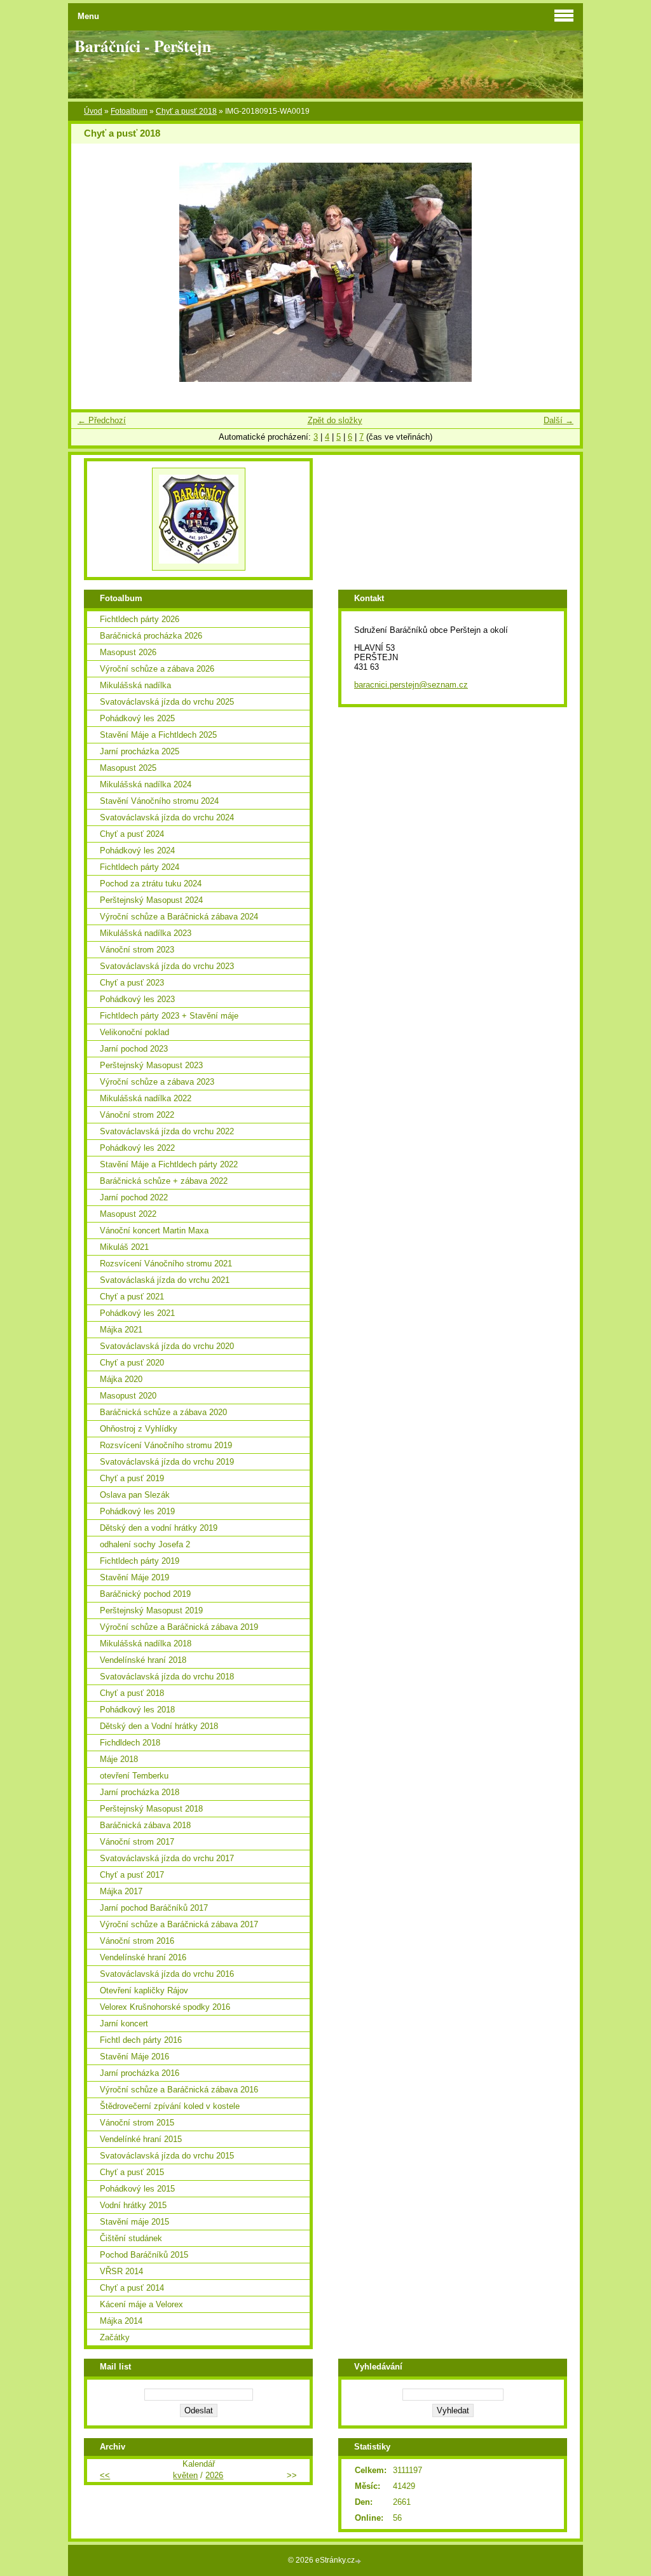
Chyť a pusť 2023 (132, 983)
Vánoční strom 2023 (137, 950)
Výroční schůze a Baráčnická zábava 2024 (179, 917)
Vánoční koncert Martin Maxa (154, 1230)
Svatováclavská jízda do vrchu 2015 (167, 2156)
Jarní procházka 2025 (140, 751)
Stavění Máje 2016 (134, 2057)
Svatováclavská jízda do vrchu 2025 (167, 702)
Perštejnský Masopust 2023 (151, 1065)
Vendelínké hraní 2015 (141, 2139)
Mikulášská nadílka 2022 (146, 1098)
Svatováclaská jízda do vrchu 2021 (165, 1280)
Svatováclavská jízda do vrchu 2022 (167, 1131)
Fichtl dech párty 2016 (141, 2040)
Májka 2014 (121, 2321)
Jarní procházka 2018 (140, 1792)
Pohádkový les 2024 (137, 851)
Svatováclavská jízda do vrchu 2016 (167, 1974)
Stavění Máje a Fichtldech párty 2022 (169, 1164)
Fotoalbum (129, 111)
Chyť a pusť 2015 (132, 2172)
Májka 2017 (121, 1891)
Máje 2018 (119, 1759)
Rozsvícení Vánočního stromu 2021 (166, 1264)
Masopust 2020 (128, 1396)
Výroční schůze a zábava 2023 (157, 1082)
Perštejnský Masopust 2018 (151, 1809)
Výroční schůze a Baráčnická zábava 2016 (179, 2090)
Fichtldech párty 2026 (140, 619)
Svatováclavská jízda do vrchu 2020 (167, 1346)
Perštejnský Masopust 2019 (151, 1610)
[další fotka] (559, 272)
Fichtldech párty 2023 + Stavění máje (169, 1016)
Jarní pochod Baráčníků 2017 (154, 1908)
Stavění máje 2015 (134, 2222)
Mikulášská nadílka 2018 (146, 1644)
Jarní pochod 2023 (134, 1049)
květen (185, 2475)
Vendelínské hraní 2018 (143, 1660)
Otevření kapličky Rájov (144, 1990)
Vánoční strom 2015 (137, 2123)
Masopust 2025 (128, 768)
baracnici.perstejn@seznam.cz (411, 685)
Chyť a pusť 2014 (132, 2288)
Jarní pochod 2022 (134, 1197)
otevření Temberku (134, 1776)
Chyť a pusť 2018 (186, 111)
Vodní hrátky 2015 (133, 2205)
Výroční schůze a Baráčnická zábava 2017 (179, 1924)
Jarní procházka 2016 (140, 2073)
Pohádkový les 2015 (137, 2189)
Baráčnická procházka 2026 (151, 636)
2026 (214, 2475)
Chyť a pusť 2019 (132, 1478)
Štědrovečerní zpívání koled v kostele (170, 2106)
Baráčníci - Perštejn (143, 46)
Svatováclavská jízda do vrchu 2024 (167, 817)
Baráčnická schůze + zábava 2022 (164, 1181)
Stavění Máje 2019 (134, 1577)
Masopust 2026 (128, 652)
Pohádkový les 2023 (137, 999)
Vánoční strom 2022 (137, 1115)
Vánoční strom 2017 (137, 1842)
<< (105, 2475)
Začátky (115, 2337)
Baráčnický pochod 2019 (145, 1594)
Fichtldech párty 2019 (140, 1561)
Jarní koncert (124, 2024)
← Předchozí (102, 420)
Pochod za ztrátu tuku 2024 (151, 884)
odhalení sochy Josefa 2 (145, 1544)
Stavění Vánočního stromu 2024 (159, 801)
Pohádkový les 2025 (137, 718)
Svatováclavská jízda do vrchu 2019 (167, 1462)
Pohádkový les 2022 (137, 1148)
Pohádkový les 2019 (137, 1511)
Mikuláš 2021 (124, 1247)
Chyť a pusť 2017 (132, 1875)
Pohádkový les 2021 (137, 1313)
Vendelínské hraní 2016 (143, 1957)
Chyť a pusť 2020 (132, 1363)
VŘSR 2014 (121, 2271)
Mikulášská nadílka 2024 (146, 784)
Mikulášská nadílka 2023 (146, 933)
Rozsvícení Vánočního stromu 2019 (166, 1445)
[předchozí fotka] (92, 272)
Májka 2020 (121, 1379)
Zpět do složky (335, 420)
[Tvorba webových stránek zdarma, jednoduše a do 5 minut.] (359, 2561)
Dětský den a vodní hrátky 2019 (159, 1528)
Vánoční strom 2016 (137, 1941)
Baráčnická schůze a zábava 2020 (163, 1412)
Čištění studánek (131, 2238)
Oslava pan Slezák (135, 1495)
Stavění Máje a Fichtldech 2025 (158, 735)
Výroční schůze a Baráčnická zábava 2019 (179, 1627)
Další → (558, 420)
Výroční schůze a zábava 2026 (157, 669)
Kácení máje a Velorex (141, 2304)
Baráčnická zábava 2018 (145, 1825)
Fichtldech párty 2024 (140, 867)
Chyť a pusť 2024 (132, 834)
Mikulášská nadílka (135, 685)
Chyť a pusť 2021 (132, 1297)
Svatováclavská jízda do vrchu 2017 (167, 1858)
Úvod (93, 111)
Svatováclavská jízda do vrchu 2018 (167, 1677)
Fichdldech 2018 (130, 1743)
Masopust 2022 (128, 1214)
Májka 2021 (121, 1330)
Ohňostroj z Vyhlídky (139, 1429)
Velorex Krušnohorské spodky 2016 (165, 2007)
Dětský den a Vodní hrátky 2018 (159, 1726)
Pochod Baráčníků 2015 (144, 2255)
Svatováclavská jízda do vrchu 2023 (167, 966)
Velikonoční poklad (134, 1032)
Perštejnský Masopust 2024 (151, 900)
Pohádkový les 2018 (137, 1710)
